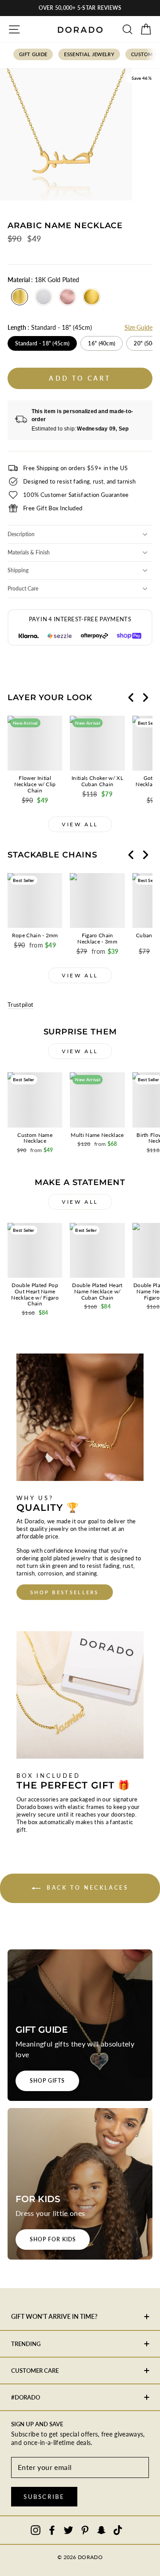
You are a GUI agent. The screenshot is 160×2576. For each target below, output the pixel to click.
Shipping (18, 570)
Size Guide (138, 327)
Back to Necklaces (86, 1888)
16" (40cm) (102, 343)
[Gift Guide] (80, 2025)
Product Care (23, 589)
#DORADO (26, 2397)
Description (21, 534)
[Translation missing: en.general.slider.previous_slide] (131, 697)
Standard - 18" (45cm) (42, 343)
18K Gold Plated (20, 297)
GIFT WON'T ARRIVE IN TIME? (54, 2316)
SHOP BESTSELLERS (65, 1592)
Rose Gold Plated (68, 297)
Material (43, 280)
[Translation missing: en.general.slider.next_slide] (145, 697)
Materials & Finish (29, 552)
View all (80, 824)
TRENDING (26, 2344)
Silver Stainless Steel (44, 297)
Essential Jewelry (89, 54)
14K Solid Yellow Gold (92, 297)
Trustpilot (20, 1005)
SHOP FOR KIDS (53, 2239)
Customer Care (35, 2371)
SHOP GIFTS (47, 2081)
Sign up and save (37, 2424)
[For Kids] (80, 2184)
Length (50, 327)
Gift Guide (33, 54)
